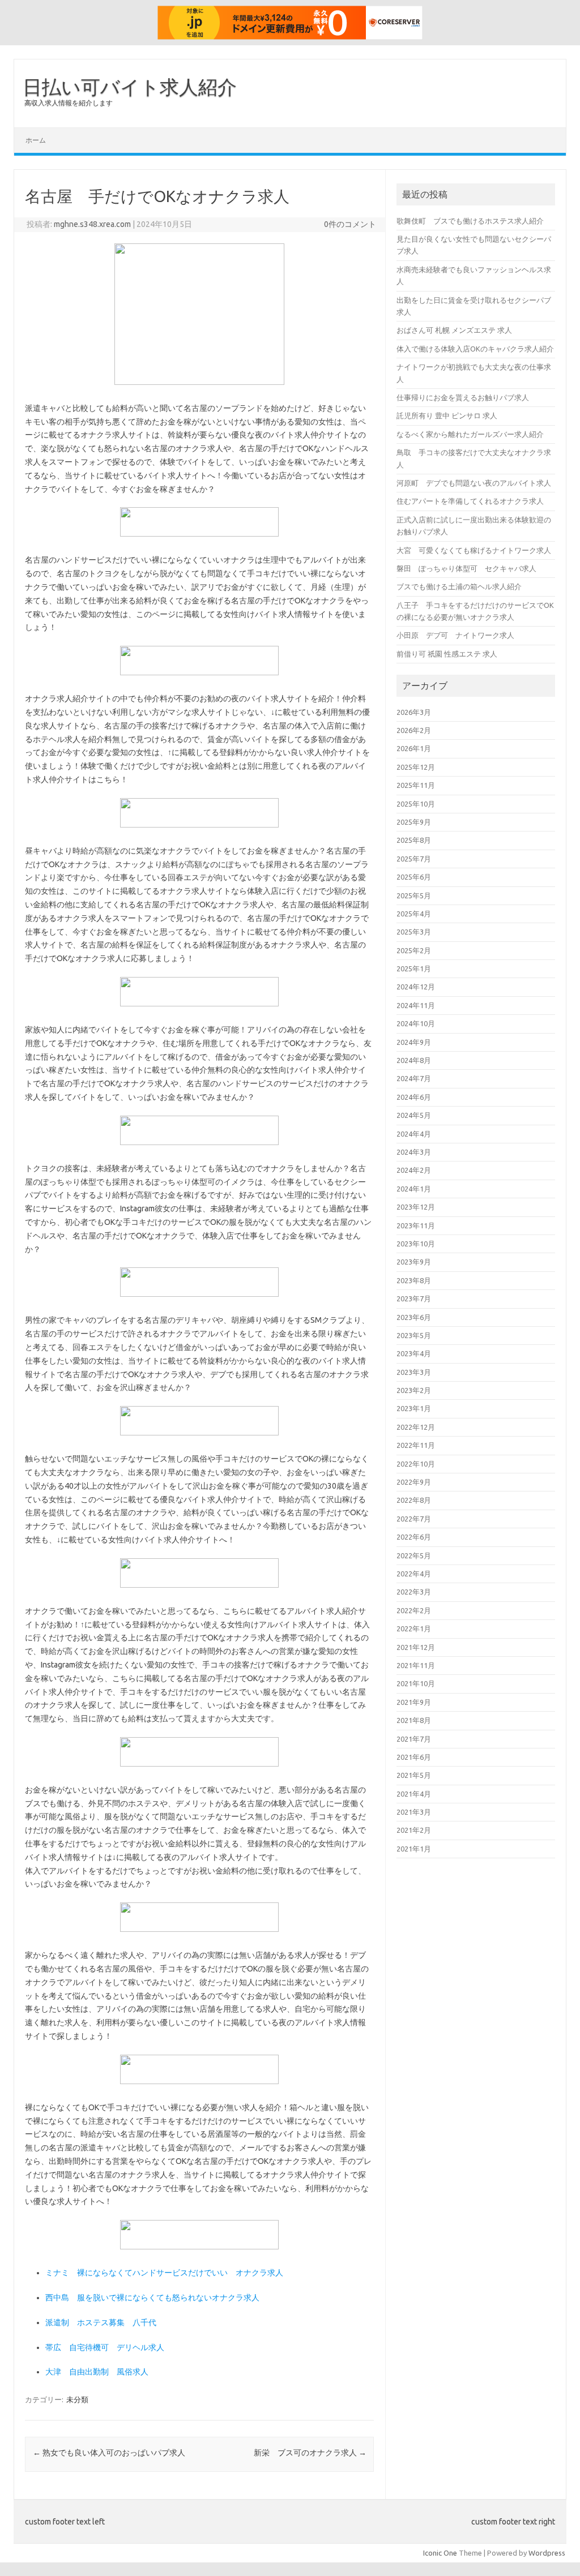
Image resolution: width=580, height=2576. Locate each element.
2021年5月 (414, 1775)
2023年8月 (414, 1280)
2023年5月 (414, 1335)
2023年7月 (414, 1298)
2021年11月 (416, 1665)
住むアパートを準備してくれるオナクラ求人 (470, 501)
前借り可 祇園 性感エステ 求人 (447, 654)
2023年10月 (416, 1244)
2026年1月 (414, 748)
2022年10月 (416, 1464)
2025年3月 (414, 932)
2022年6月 (414, 1537)
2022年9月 (414, 1482)
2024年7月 (414, 1078)
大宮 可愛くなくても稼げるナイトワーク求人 (474, 550)
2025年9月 (414, 822)
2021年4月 (414, 1794)
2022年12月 (416, 1427)
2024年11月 (416, 1005)
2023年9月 (414, 1262)
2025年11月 (416, 785)
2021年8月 (414, 1720)
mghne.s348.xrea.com (92, 224)
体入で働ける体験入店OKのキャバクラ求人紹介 (475, 349)
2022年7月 (414, 1519)
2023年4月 (414, 1353)
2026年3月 (414, 712)
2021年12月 (416, 1647)
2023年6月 (414, 1317)
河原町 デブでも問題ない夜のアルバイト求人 (474, 483)
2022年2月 (414, 1610)
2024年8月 (414, 1060)
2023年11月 (416, 1225)
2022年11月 (416, 1445)
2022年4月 (414, 1574)
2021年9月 (414, 1702)
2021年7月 (414, 1739)
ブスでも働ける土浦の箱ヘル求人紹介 (459, 586)
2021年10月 (416, 1683)
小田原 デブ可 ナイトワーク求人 (455, 635)
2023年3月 (414, 1372)
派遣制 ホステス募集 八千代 (101, 2322)
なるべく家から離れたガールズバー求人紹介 (470, 434)
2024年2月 (414, 1170)
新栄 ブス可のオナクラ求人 (310, 2453)
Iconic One (440, 2553)
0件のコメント (350, 224)
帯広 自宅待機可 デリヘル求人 (105, 2347)
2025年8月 (414, 840)
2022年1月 (414, 1628)
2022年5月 (414, 1555)
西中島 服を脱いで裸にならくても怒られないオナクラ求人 (152, 2298)
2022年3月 (414, 1592)
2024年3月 (414, 1152)
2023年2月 (414, 1390)
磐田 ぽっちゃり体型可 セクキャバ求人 (466, 568)
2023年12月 (416, 1207)
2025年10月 (416, 804)
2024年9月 (414, 1042)
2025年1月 (414, 968)
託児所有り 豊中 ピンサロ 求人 (447, 415)
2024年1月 (414, 1189)
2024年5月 (414, 1115)
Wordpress (547, 2553)
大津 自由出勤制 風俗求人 (97, 2372)
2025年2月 (414, 950)
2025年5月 (414, 895)
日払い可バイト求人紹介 (130, 87)
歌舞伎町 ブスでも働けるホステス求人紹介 (470, 221)
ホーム (36, 140)
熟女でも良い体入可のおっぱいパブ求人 (109, 2453)
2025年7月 (414, 859)
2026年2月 (414, 730)
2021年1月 (414, 1849)
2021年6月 (414, 1757)
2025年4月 (414, 914)
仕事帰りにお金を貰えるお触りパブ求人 (463, 397)
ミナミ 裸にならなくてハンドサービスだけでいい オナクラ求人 (164, 2273)
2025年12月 (416, 767)
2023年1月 (414, 1408)
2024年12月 (416, 987)
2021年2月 (414, 1830)
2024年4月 (414, 1134)
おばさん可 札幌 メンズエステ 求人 (454, 330)
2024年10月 (416, 1023)
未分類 (77, 2399)
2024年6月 (414, 1097)
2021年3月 (414, 1812)
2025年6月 (414, 877)
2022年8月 (414, 1500)
